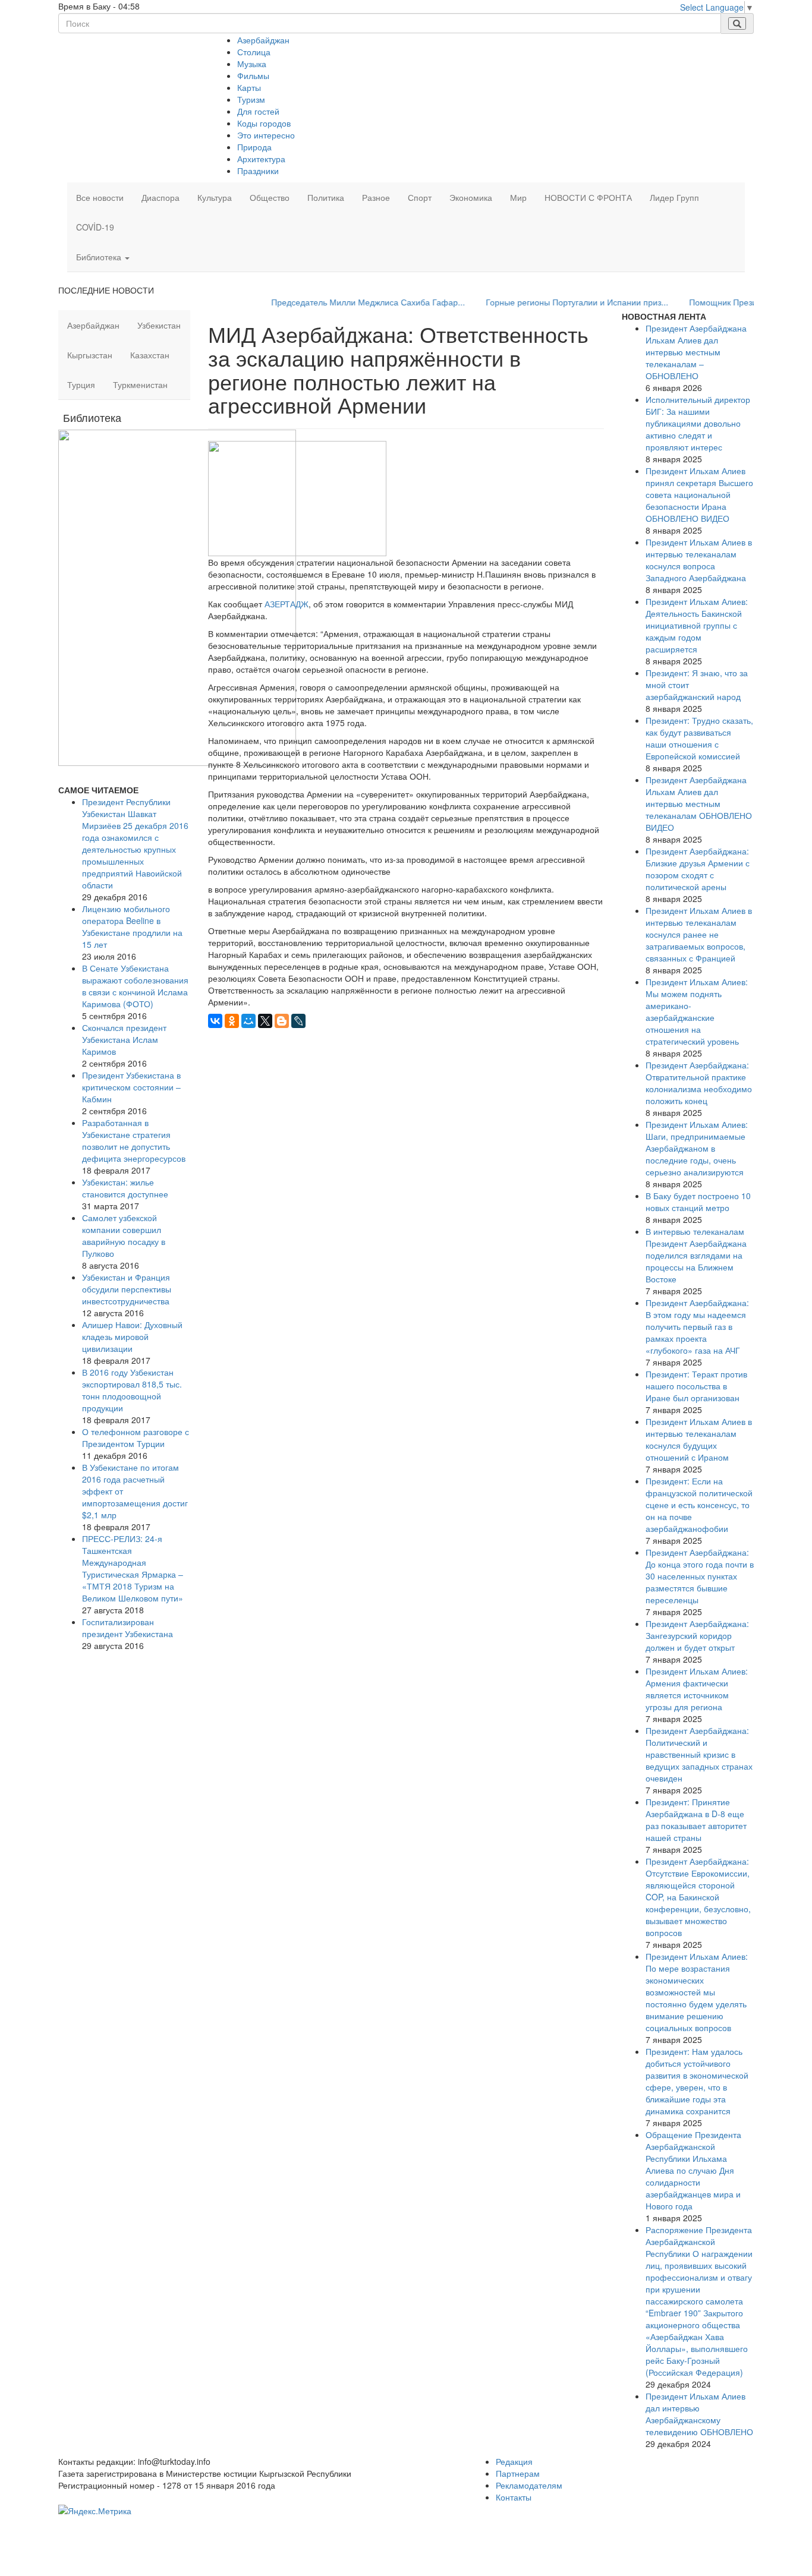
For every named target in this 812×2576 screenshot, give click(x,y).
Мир (518, 197)
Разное (376, 197)
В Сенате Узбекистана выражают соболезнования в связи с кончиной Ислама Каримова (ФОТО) (135, 986)
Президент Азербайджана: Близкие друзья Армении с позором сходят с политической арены (698, 869)
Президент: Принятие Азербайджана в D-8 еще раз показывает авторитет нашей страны (696, 1820)
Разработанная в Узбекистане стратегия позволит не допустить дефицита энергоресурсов (134, 1140)
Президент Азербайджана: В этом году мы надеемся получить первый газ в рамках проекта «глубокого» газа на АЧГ (697, 1326)
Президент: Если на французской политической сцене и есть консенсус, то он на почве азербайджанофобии (699, 1505)
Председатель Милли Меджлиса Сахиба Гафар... (332, 302)
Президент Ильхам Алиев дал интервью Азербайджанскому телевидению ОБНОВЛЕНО (699, 2414)
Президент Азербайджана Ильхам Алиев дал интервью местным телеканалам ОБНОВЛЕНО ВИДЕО (699, 803)
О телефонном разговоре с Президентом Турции (136, 1437)
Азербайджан (263, 40)
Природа (254, 147)
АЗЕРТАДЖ (287, 604)
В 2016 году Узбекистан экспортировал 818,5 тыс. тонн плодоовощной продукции (132, 1390)
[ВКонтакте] (215, 1021)
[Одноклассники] (232, 1021)
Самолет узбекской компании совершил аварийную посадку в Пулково (124, 1235)
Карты (249, 87)
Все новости (100, 197)
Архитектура (261, 159)
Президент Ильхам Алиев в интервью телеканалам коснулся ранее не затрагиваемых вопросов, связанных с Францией (699, 934)
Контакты (514, 2497)
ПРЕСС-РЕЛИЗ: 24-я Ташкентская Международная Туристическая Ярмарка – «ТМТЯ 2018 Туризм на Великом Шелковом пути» (133, 1568)
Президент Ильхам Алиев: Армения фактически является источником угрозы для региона (697, 1689)
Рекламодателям (529, 2485)
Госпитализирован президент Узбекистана (128, 1628)
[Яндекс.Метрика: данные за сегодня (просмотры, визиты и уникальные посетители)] (95, 2511)
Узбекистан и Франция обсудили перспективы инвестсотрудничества (127, 1289)
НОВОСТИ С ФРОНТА (588, 197)
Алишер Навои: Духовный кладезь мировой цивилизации (132, 1336)
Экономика (471, 197)
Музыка (252, 64)
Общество (270, 197)
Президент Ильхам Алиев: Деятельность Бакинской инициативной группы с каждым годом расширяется (697, 625)
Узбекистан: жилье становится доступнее (125, 1188)
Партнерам (518, 2473)
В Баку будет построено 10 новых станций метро (698, 1202)
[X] (265, 1021)
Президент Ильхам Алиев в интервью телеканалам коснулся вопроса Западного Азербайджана (699, 560)
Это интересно (266, 135)
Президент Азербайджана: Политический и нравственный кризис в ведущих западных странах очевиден (699, 1754)
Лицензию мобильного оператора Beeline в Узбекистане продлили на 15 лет (132, 926)
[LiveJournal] (298, 1021)
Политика (326, 197)
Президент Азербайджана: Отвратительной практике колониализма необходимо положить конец (699, 1083)
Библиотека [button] (100, 257)
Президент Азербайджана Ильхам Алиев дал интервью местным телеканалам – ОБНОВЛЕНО (696, 352)
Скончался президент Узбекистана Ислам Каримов (124, 1039)
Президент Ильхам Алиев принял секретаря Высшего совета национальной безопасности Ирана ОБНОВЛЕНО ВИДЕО (699, 494)
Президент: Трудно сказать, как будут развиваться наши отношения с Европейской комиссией (699, 738)
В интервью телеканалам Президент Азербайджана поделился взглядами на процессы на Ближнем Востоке (696, 1255)
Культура (215, 197)
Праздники (258, 171)
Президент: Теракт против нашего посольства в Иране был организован (696, 1386)
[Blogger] (282, 1021)
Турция (81, 384)
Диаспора (160, 197)
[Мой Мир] (248, 1021)
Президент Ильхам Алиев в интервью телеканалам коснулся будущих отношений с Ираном (699, 1439)
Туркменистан (140, 384)
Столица (254, 52)
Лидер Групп (674, 197)
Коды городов (264, 123)
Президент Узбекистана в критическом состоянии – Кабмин (131, 1087)
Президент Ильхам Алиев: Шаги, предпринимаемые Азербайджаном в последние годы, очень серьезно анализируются (697, 1148)
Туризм (251, 99)
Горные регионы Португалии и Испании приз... (541, 302)
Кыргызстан (90, 355)
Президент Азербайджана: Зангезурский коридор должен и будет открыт (697, 1635)
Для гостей (258, 111)
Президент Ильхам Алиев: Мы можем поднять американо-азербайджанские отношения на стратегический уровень (697, 1011)
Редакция (514, 2461)
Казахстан (150, 355)
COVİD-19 (95, 227)
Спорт (420, 197)
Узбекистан (159, 325)
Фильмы (253, 75)
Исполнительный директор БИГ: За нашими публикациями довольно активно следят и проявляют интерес (698, 423)
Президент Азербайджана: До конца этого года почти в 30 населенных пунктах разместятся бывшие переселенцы (700, 1576)
